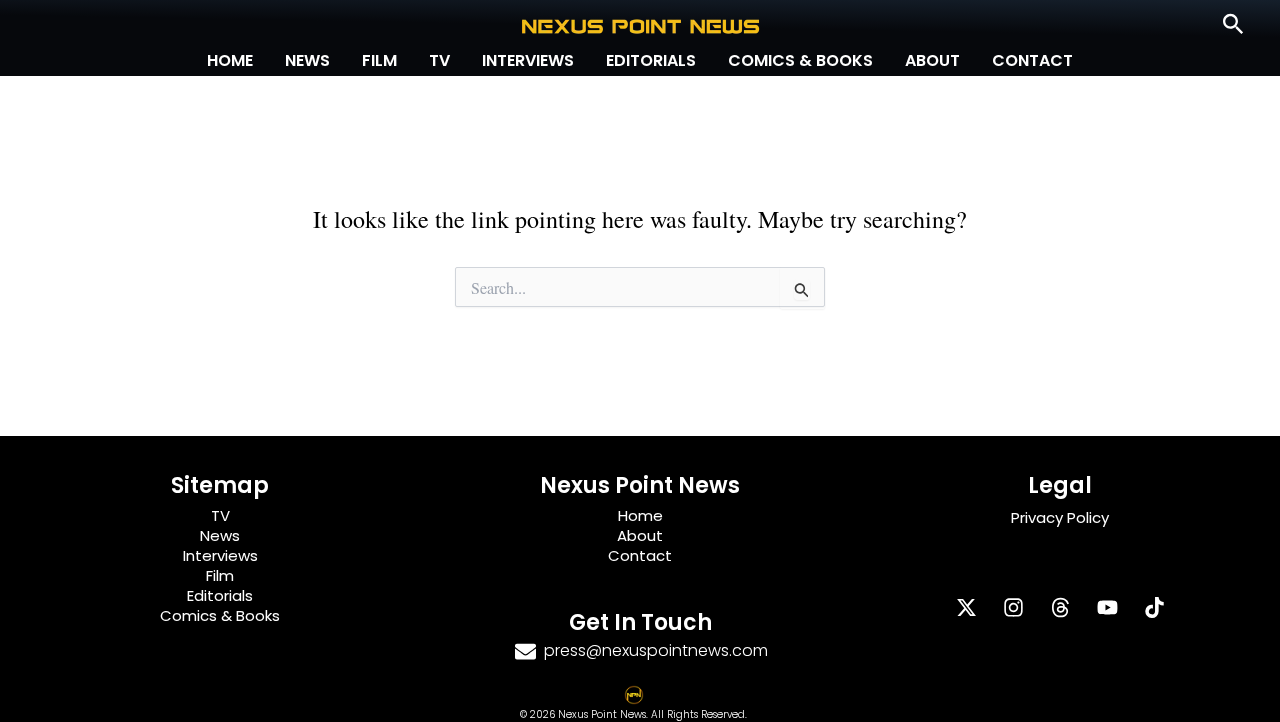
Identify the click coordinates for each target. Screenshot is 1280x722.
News (307, 60)
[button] (1233, 25)
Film (379, 60)
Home (230, 60)
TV (439, 60)
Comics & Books (800, 60)
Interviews (528, 60)
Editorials (651, 60)
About (932, 60)
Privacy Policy (1060, 517)
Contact (1032, 60)
